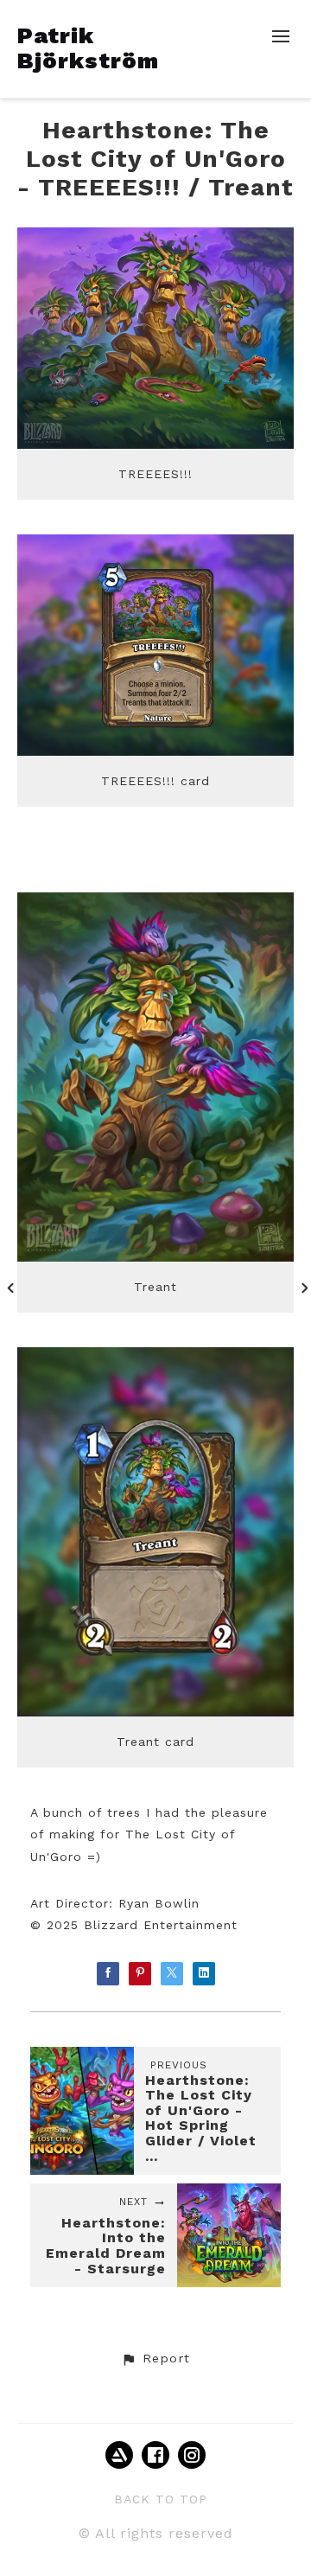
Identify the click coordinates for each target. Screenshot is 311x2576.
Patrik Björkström (88, 48)
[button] (155, 2359)
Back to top (161, 2499)
